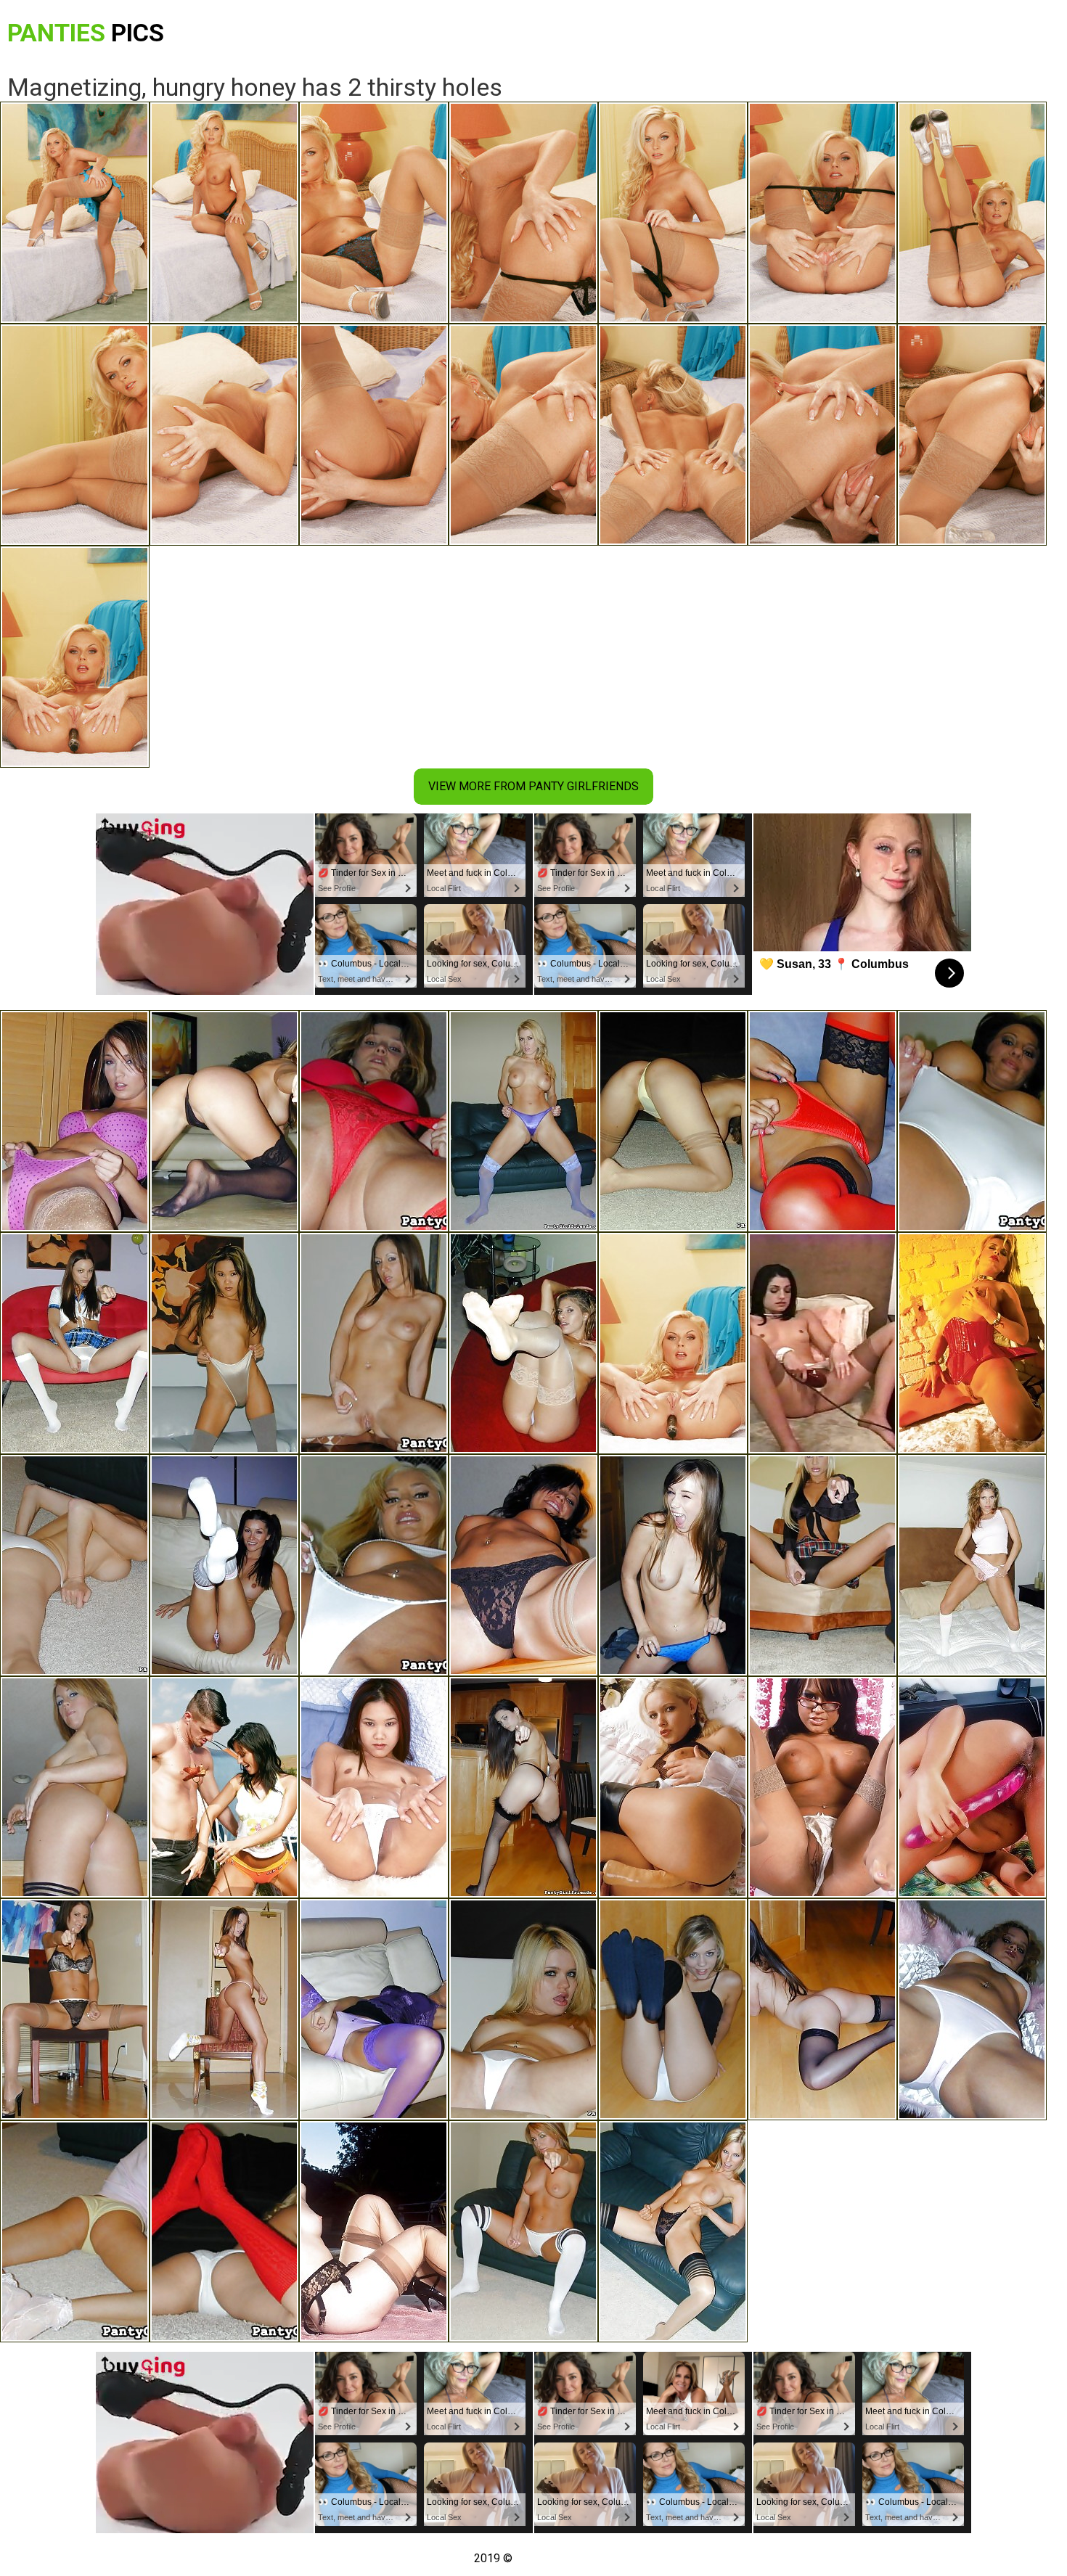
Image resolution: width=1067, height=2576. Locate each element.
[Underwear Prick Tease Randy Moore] (523, 1121)
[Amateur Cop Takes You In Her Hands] (972, 1787)
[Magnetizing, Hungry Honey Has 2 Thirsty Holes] (673, 1343)
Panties (86, 33)
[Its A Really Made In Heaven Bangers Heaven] (224, 1787)
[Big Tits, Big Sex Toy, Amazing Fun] (673, 1787)
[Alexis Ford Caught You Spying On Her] (523, 2009)
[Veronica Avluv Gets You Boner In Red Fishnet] (75, 1565)
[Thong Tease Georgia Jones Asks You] (523, 1787)
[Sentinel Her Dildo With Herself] (374, 1787)
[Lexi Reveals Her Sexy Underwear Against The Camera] (75, 2009)
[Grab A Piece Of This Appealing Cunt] (374, 2231)
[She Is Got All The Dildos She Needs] (822, 1787)
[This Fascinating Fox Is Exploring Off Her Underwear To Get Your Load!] (523, 1343)
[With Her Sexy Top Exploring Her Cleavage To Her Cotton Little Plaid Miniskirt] (822, 1565)
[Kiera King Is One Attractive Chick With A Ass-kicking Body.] (374, 1343)
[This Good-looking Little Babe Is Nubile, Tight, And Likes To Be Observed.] (75, 2231)
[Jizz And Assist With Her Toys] (972, 1343)
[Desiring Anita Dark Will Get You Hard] (673, 1121)
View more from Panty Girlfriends (533, 786)
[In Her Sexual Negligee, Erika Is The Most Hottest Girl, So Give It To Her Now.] (224, 1121)
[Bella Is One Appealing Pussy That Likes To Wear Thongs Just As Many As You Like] (75, 1787)
